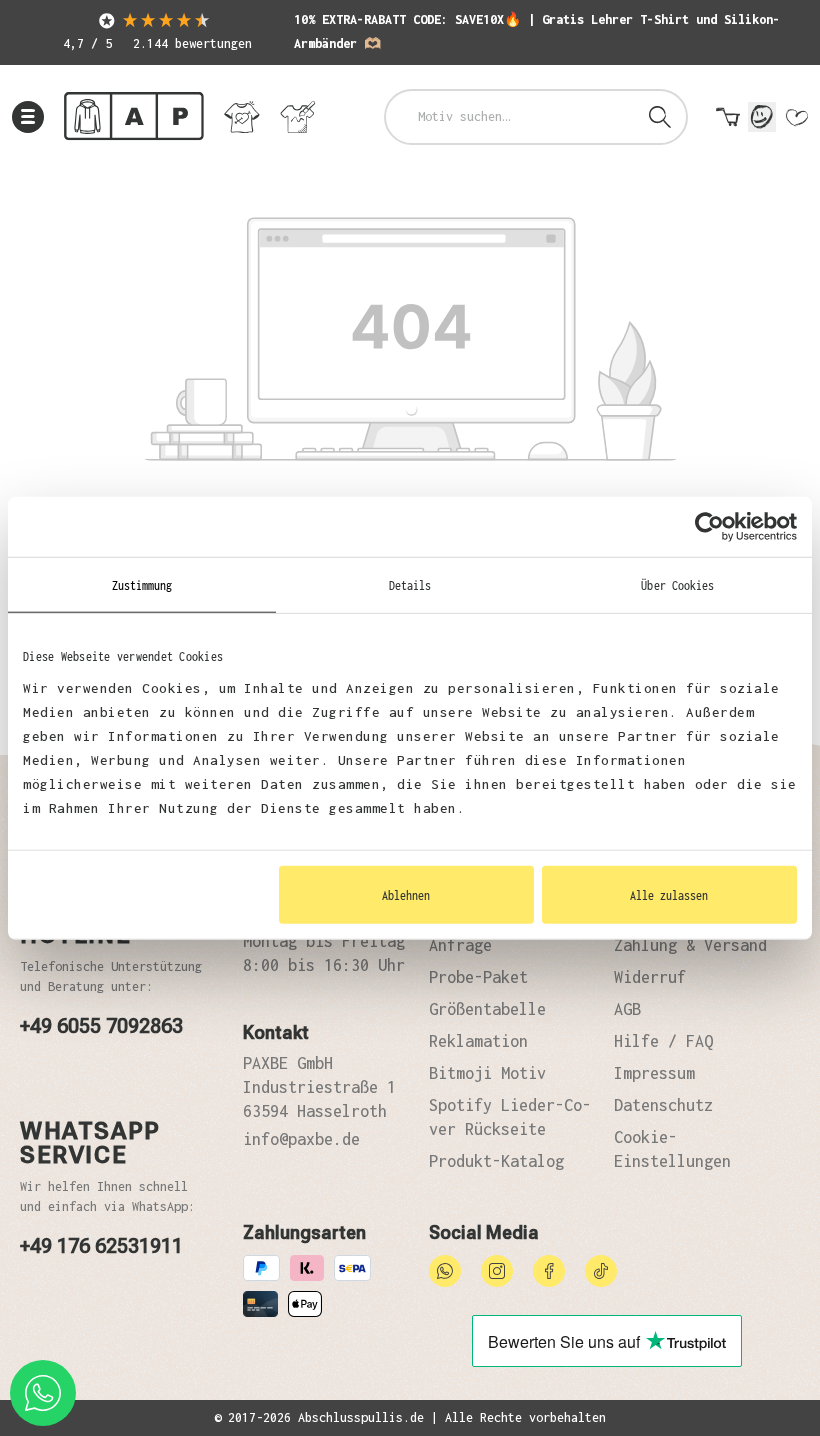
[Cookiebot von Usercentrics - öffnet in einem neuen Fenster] (709, 527)
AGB (627, 1009)
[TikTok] (601, 1269)
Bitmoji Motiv (487, 1073)
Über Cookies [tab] (677, 585)
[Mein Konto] (762, 117)
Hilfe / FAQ (663, 1041)
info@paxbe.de (301, 1139)
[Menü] (28, 117)
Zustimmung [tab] (142, 585)
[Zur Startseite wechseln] (134, 116)
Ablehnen (406, 894)
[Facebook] (549, 1269)
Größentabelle (487, 1009)
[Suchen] (660, 117)
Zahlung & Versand (690, 945)
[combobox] (510, 117)
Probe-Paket (478, 977)
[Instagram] (497, 1269)
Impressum (654, 1073)
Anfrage (460, 945)
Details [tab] (410, 585)
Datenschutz (663, 1105)
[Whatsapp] (445, 1269)
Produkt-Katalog (496, 1161)
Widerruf (650, 977)
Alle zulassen (669, 894)
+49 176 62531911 (101, 1246)
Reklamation (478, 1041)
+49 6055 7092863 (101, 1026)
